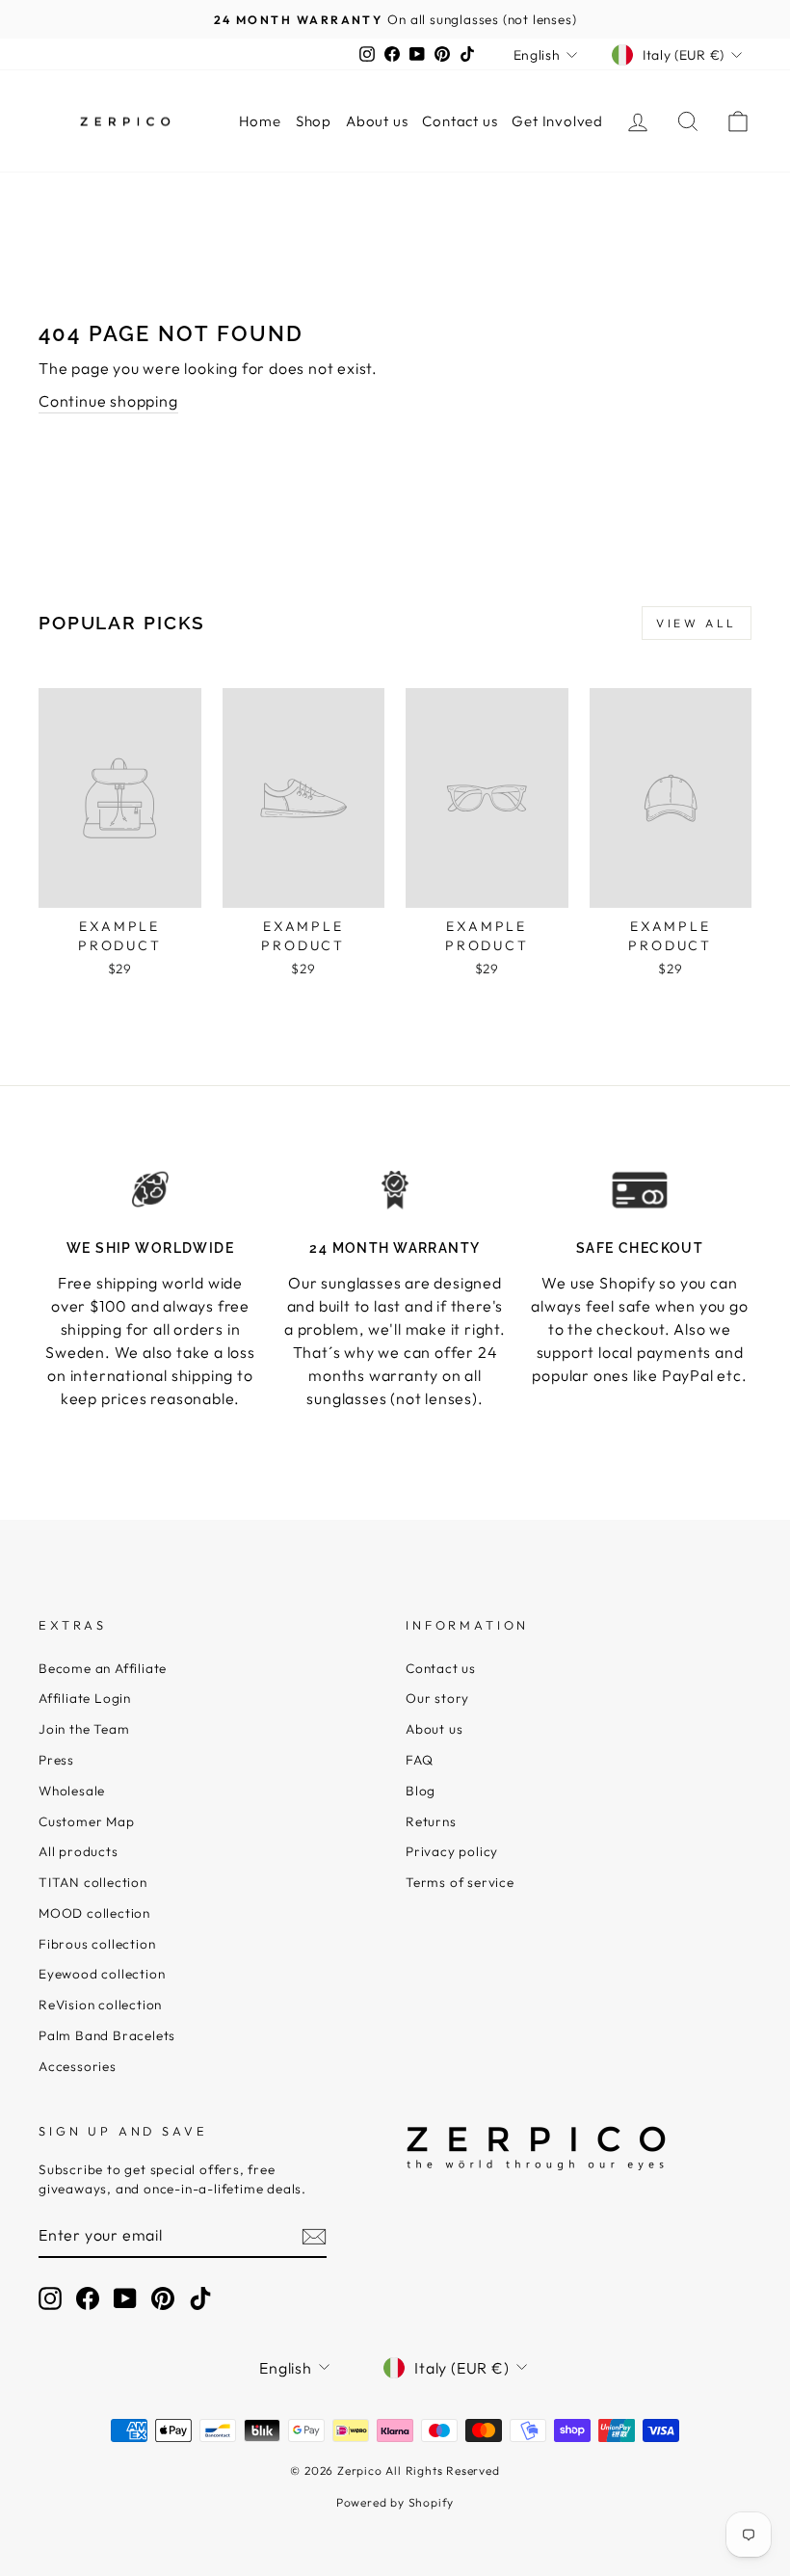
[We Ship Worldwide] (150, 1190)
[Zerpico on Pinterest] (163, 2298)
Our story (437, 1698)
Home (260, 121)
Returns (431, 1821)
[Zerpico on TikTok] (200, 2298)
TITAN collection (93, 1882)
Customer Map (87, 1821)
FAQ (419, 1760)
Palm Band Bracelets (107, 2035)
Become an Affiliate (103, 1668)
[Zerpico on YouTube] (125, 2298)
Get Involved (557, 121)
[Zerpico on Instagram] (50, 2298)
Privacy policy (452, 1851)
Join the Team (84, 1729)
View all (697, 623)
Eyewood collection (102, 1974)
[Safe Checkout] (640, 1190)
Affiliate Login (85, 1698)
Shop (314, 121)
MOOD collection (94, 1913)
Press (56, 1760)
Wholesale (72, 1791)
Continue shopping (108, 401)
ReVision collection (100, 2005)
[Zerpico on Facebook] (88, 2298)
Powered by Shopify (395, 2502)
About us (377, 121)
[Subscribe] (314, 2235)
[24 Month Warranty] (395, 1190)
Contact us (460, 121)
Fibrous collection (97, 1944)
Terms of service (460, 1882)
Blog (421, 1791)
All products (79, 1851)
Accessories (78, 2066)
